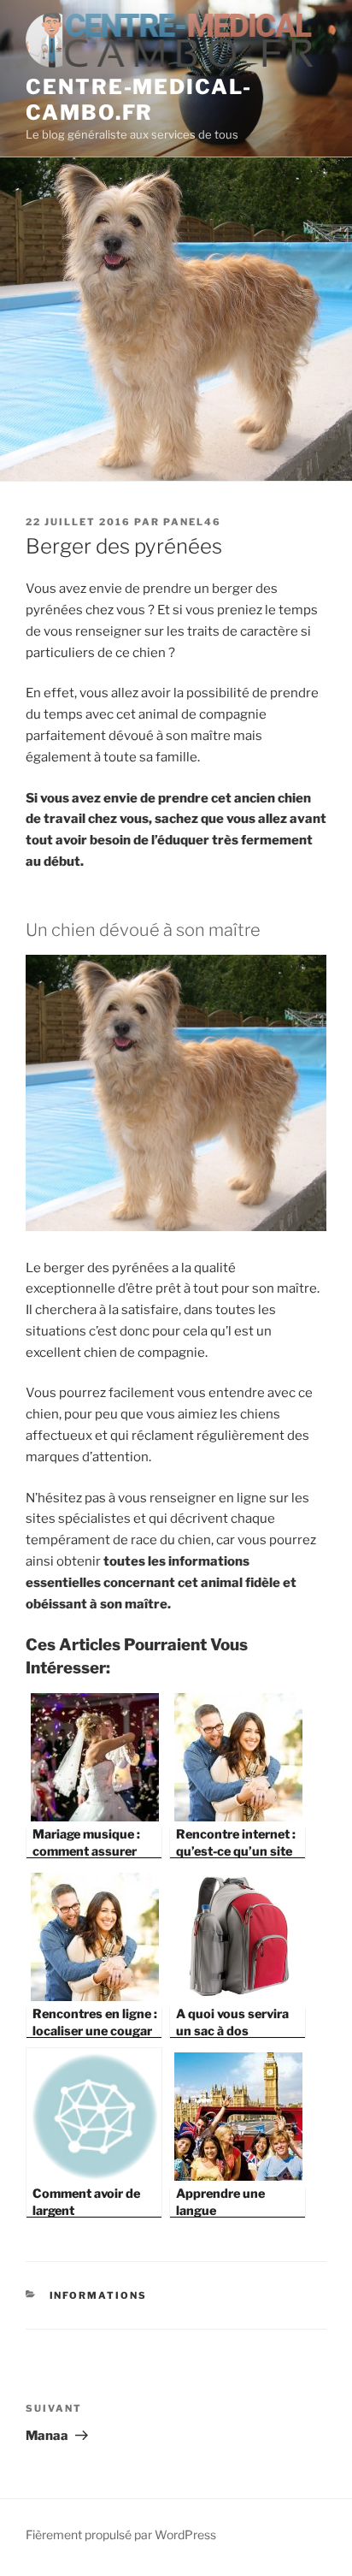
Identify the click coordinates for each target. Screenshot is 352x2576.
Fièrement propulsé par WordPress (121, 2535)
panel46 (192, 522)
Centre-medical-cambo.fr (139, 100)
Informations (99, 2295)
